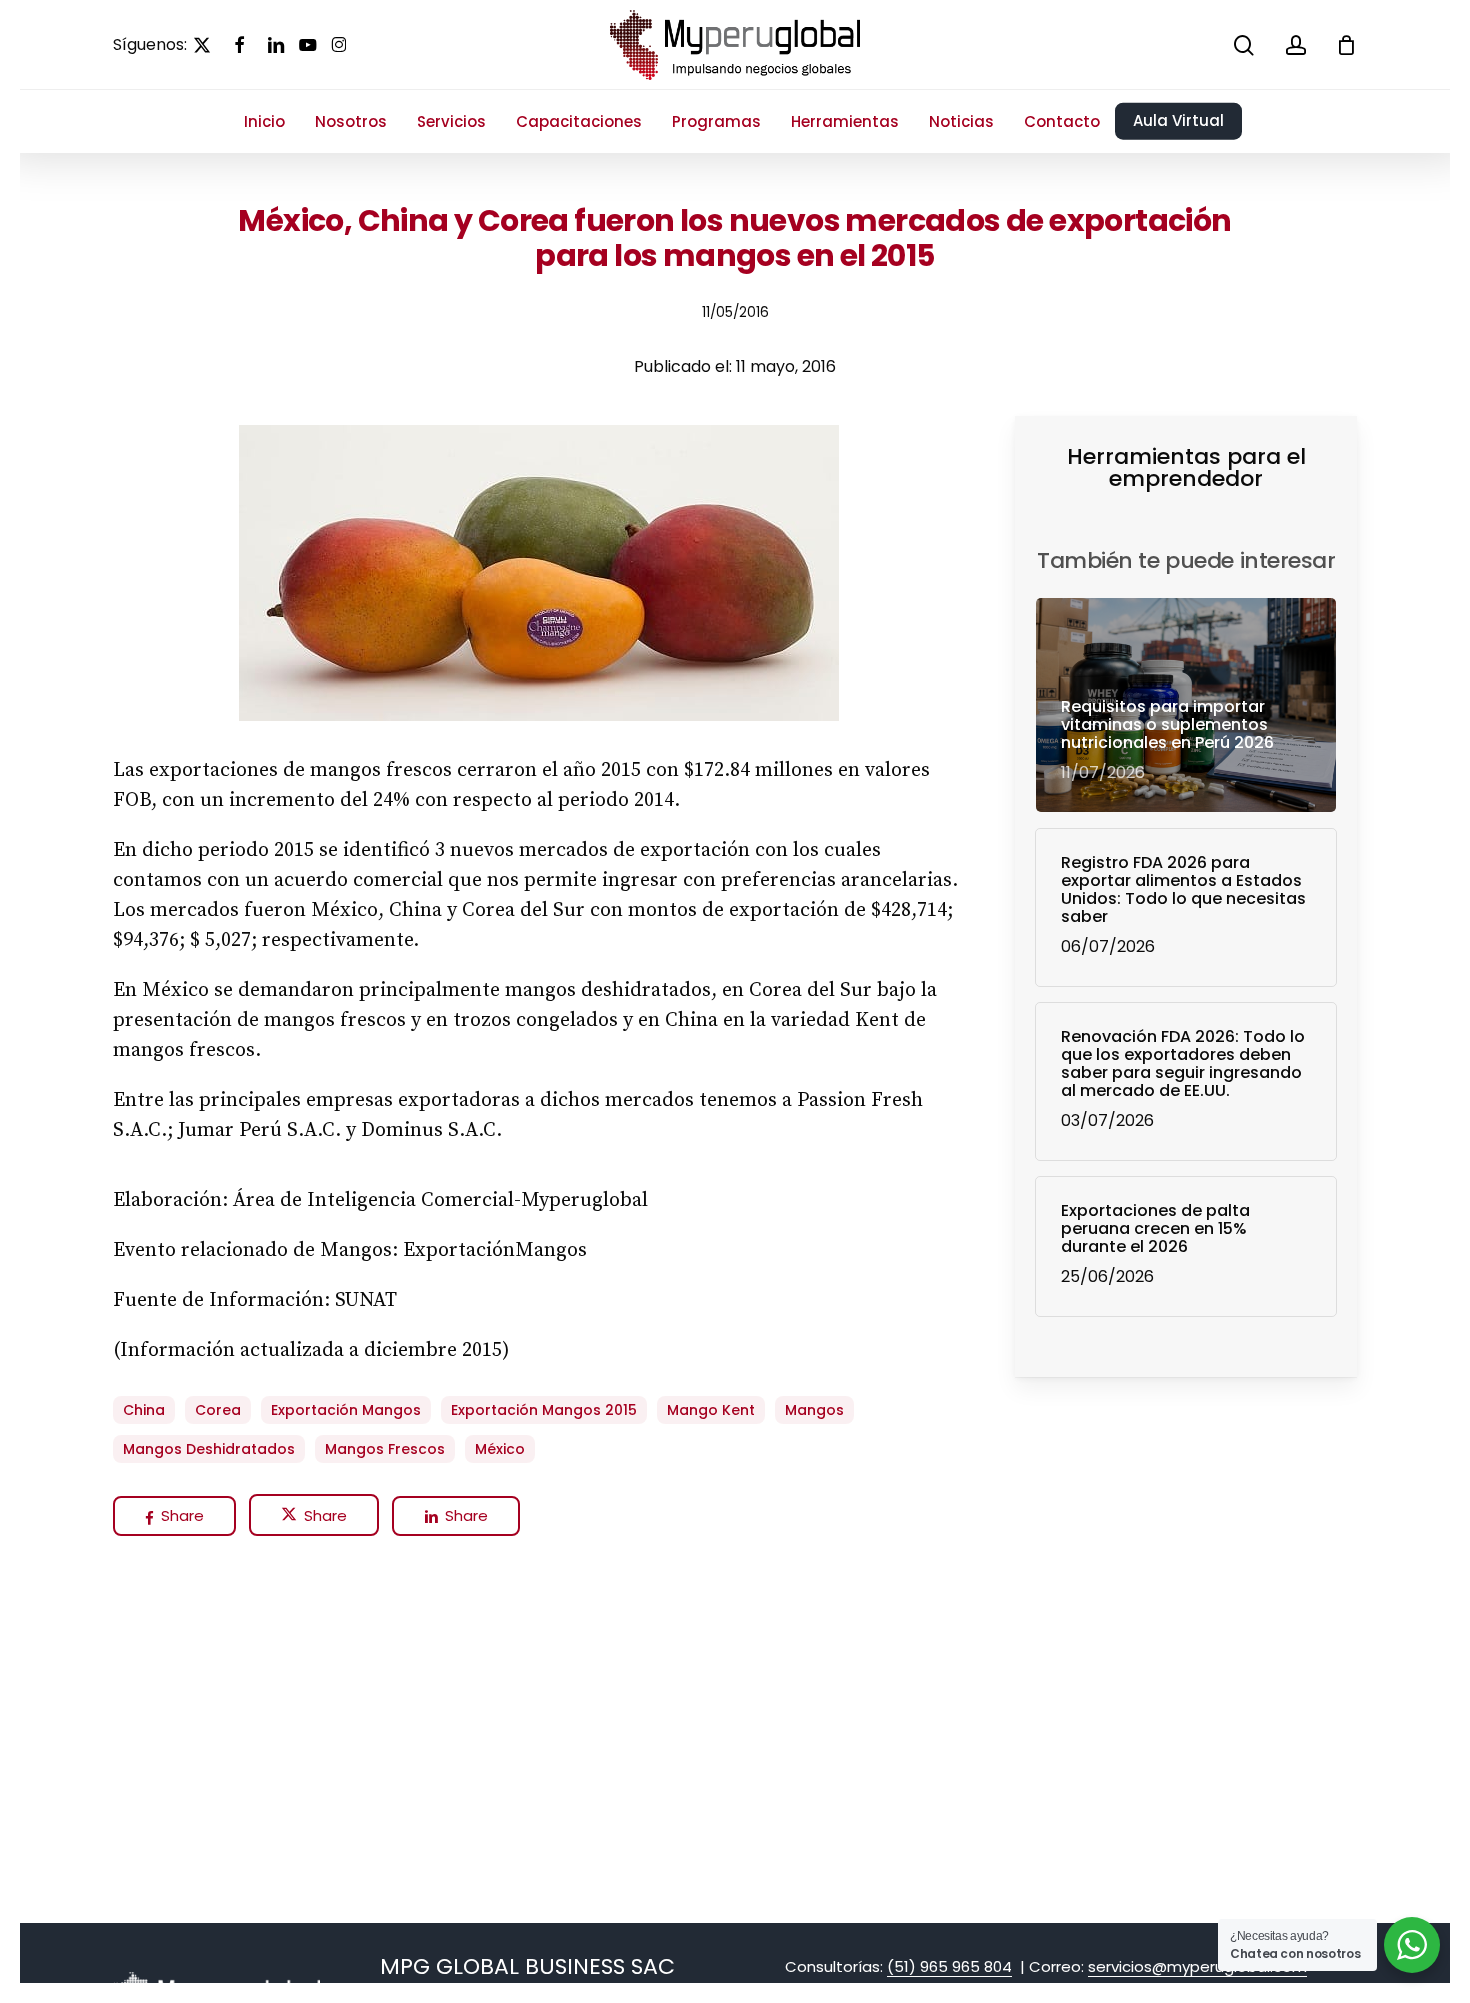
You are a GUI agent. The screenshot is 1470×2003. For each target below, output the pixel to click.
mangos (814, 1410)
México (500, 1449)
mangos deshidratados (209, 1449)
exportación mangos (346, 1410)
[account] (1296, 45)
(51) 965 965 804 (949, 1966)
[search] (1244, 45)
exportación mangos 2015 (544, 1410)
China (144, 1410)
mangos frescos (385, 1449)
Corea (218, 1410)
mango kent (711, 1410)
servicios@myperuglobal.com (1197, 1966)
